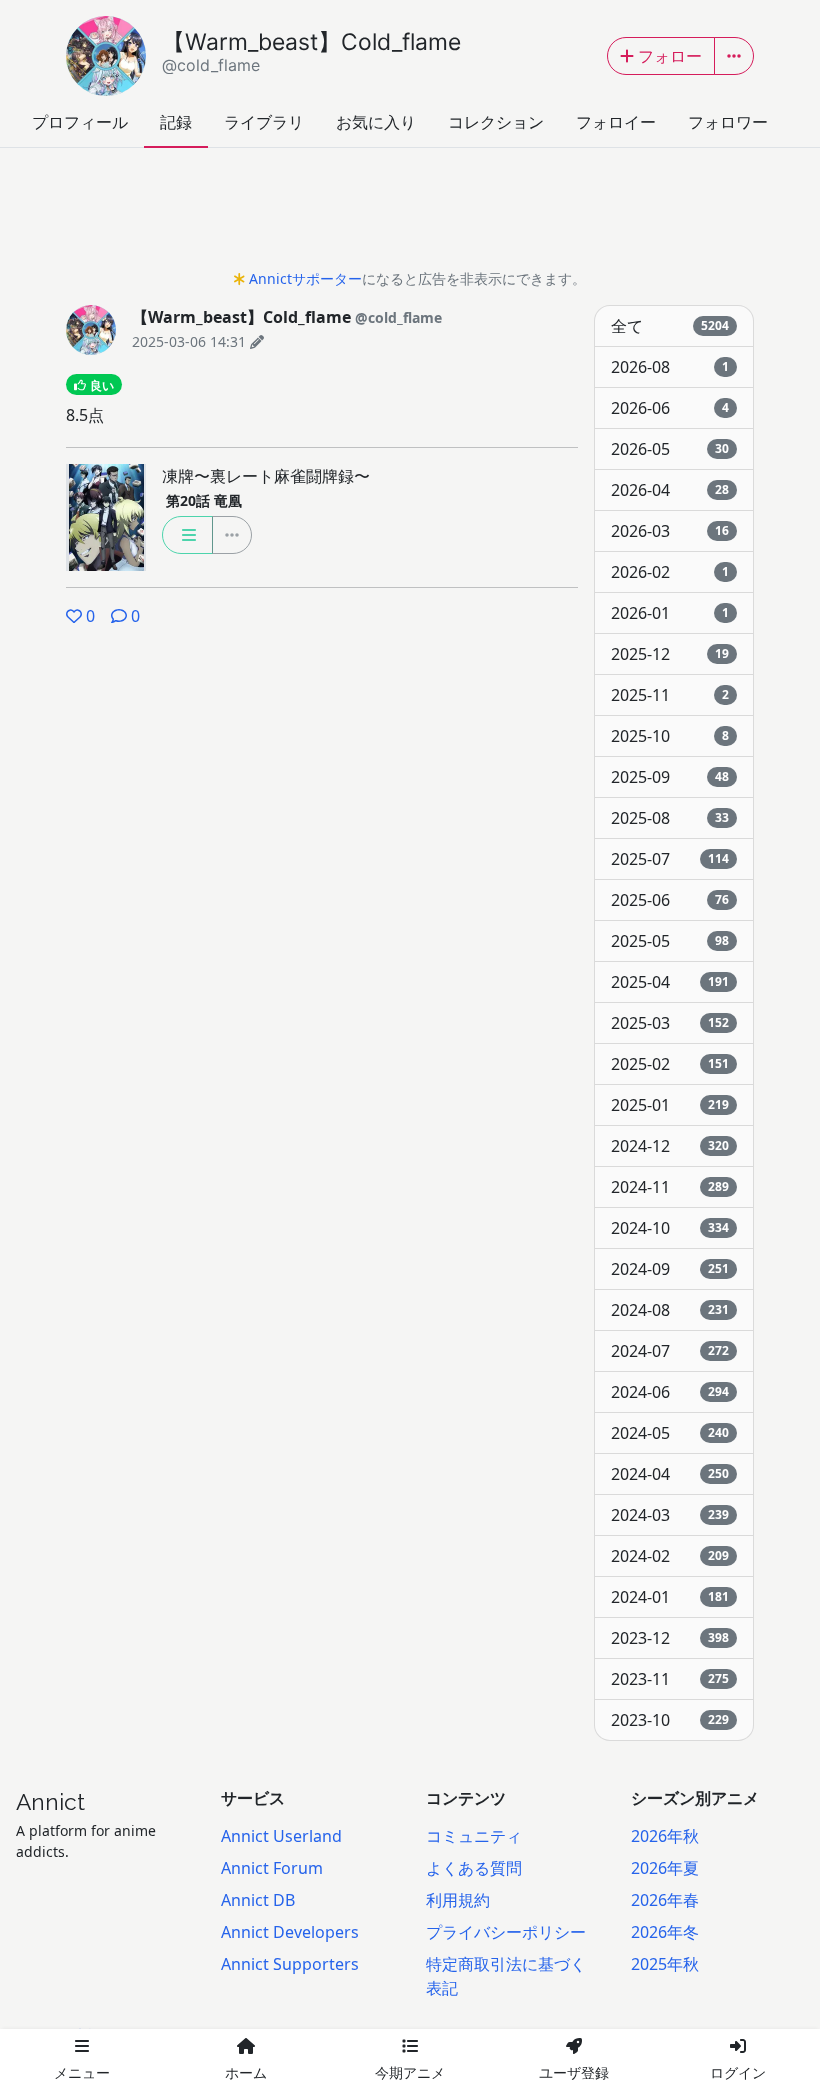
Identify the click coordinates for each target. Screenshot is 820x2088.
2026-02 (670, 572)
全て (670, 326)
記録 (176, 122)
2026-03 (670, 531)
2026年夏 (665, 1868)
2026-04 (670, 490)
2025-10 (670, 736)
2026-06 (670, 408)
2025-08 (670, 818)
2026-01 (670, 613)
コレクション (496, 122)
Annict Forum (272, 1868)
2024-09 (670, 1269)
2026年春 (665, 1900)
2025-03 (670, 1023)
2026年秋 (665, 1836)
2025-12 (670, 654)
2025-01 (670, 1105)
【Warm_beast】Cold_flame (311, 51)
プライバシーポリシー (506, 1932)
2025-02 (670, 1064)
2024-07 (670, 1351)
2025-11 (670, 695)
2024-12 (670, 1146)
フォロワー (728, 122)
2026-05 (670, 449)
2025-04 (670, 982)
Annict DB (258, 1900)
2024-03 (670, 1515)
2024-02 (670, 1556)
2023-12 (670, 1638)
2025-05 (670, 941)
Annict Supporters (290, 1964)
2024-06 (670, 1392)
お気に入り (376, 122)
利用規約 (458, 1900)
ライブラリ (264, 122)
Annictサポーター (305, 278)
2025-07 (670, 859)
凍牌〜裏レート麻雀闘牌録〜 (266, 476)
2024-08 (670, 1310)
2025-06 (670, 900)
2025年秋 (665, 1964)
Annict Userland (281, 1836)
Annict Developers (290, 1932)
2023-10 (670, 1720)
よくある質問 (474, 1868)
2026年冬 (665, 1932)
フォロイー (616, 122)
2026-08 (670, 367)
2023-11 (670, 1679)
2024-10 (670, 1228)
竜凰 (204, 500)
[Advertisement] (410, 214)
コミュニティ (474, 1836)
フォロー (670, 56)
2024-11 (670, 1187)
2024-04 (670, 1474)
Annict (50, 1802)
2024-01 (670, 1597)
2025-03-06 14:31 (189, 341)
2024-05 (670, 1433)
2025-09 (670, 777)
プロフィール (80, 122)
